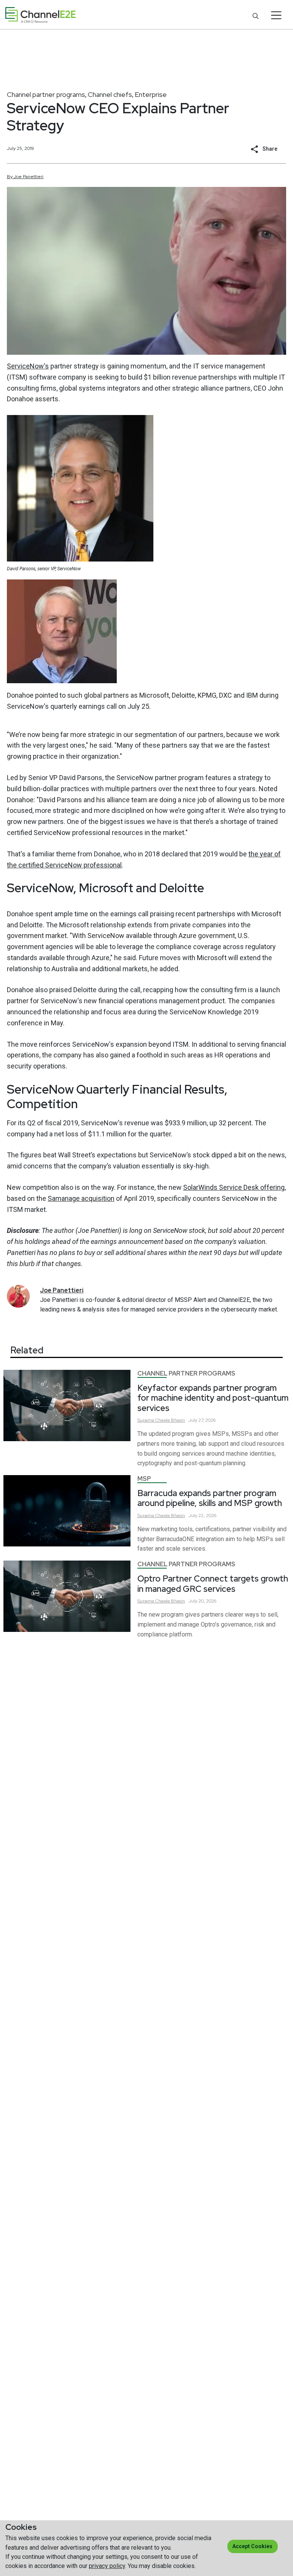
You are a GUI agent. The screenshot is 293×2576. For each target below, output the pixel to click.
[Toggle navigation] (276, 15)
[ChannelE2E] (40, 15)
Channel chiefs (110, 94)
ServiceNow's (28, 366)
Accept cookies (252, 2546)
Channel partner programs (46, 94)
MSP (144, 1479)
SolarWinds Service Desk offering (234, 1187)
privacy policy (107, 2566)
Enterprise (151, 94)
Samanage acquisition (81, 1198)
